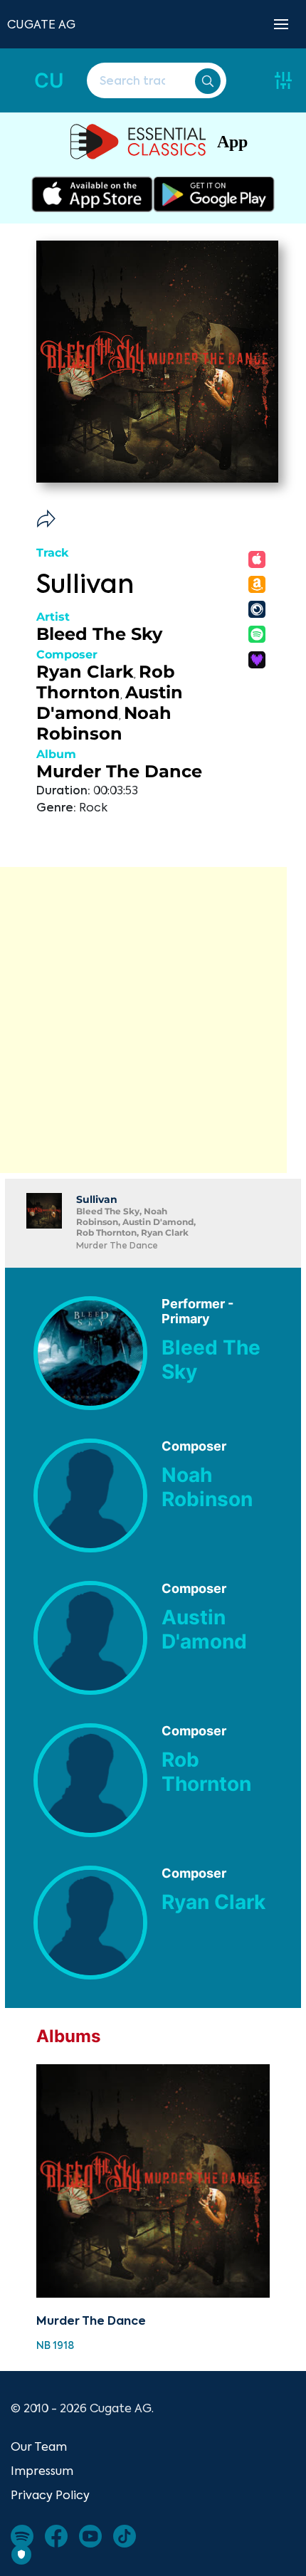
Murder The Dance (119, 771)
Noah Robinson (104, 723)
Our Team (39, 2446)
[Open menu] (281, 24)
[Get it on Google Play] (214, 194)
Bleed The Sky (99, 634)
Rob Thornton (106, 682)
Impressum (42, 2471)
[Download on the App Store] (92, 194)
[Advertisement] (153, 1020)
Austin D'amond (110, 703)
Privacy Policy (50, 2495)
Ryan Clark (85, 672)
